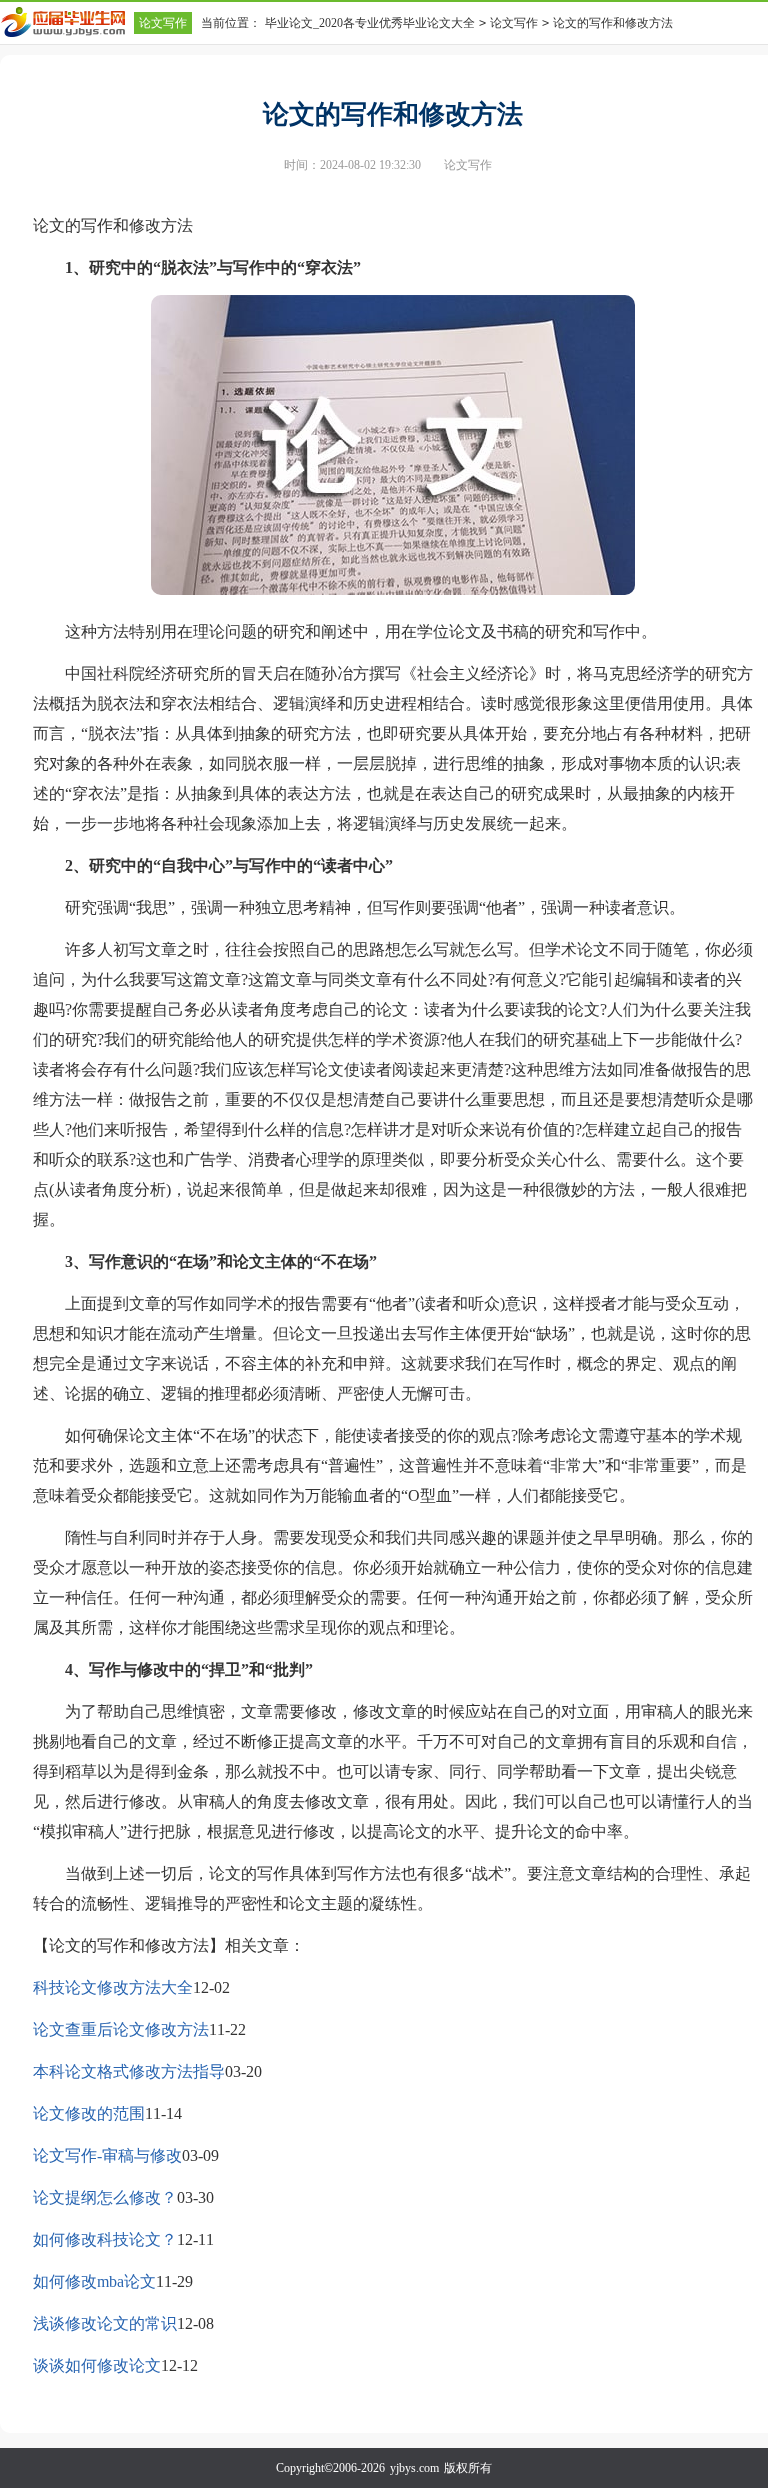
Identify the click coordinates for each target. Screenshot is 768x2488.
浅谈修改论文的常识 (105, 2323)
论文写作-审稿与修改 (107, 2155)
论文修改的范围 (89, 2113)
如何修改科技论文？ (105, 2239)
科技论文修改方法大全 (113, 1987)
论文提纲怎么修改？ (105, 2197)
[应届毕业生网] (67, 22)
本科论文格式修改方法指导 (129, 2071)
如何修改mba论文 (94, 2281)
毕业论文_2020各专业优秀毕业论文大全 (370, 23)
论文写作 (163, 23)
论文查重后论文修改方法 (121, 2029)
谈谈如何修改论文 (97, 2365)
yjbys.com (414, 2468)
